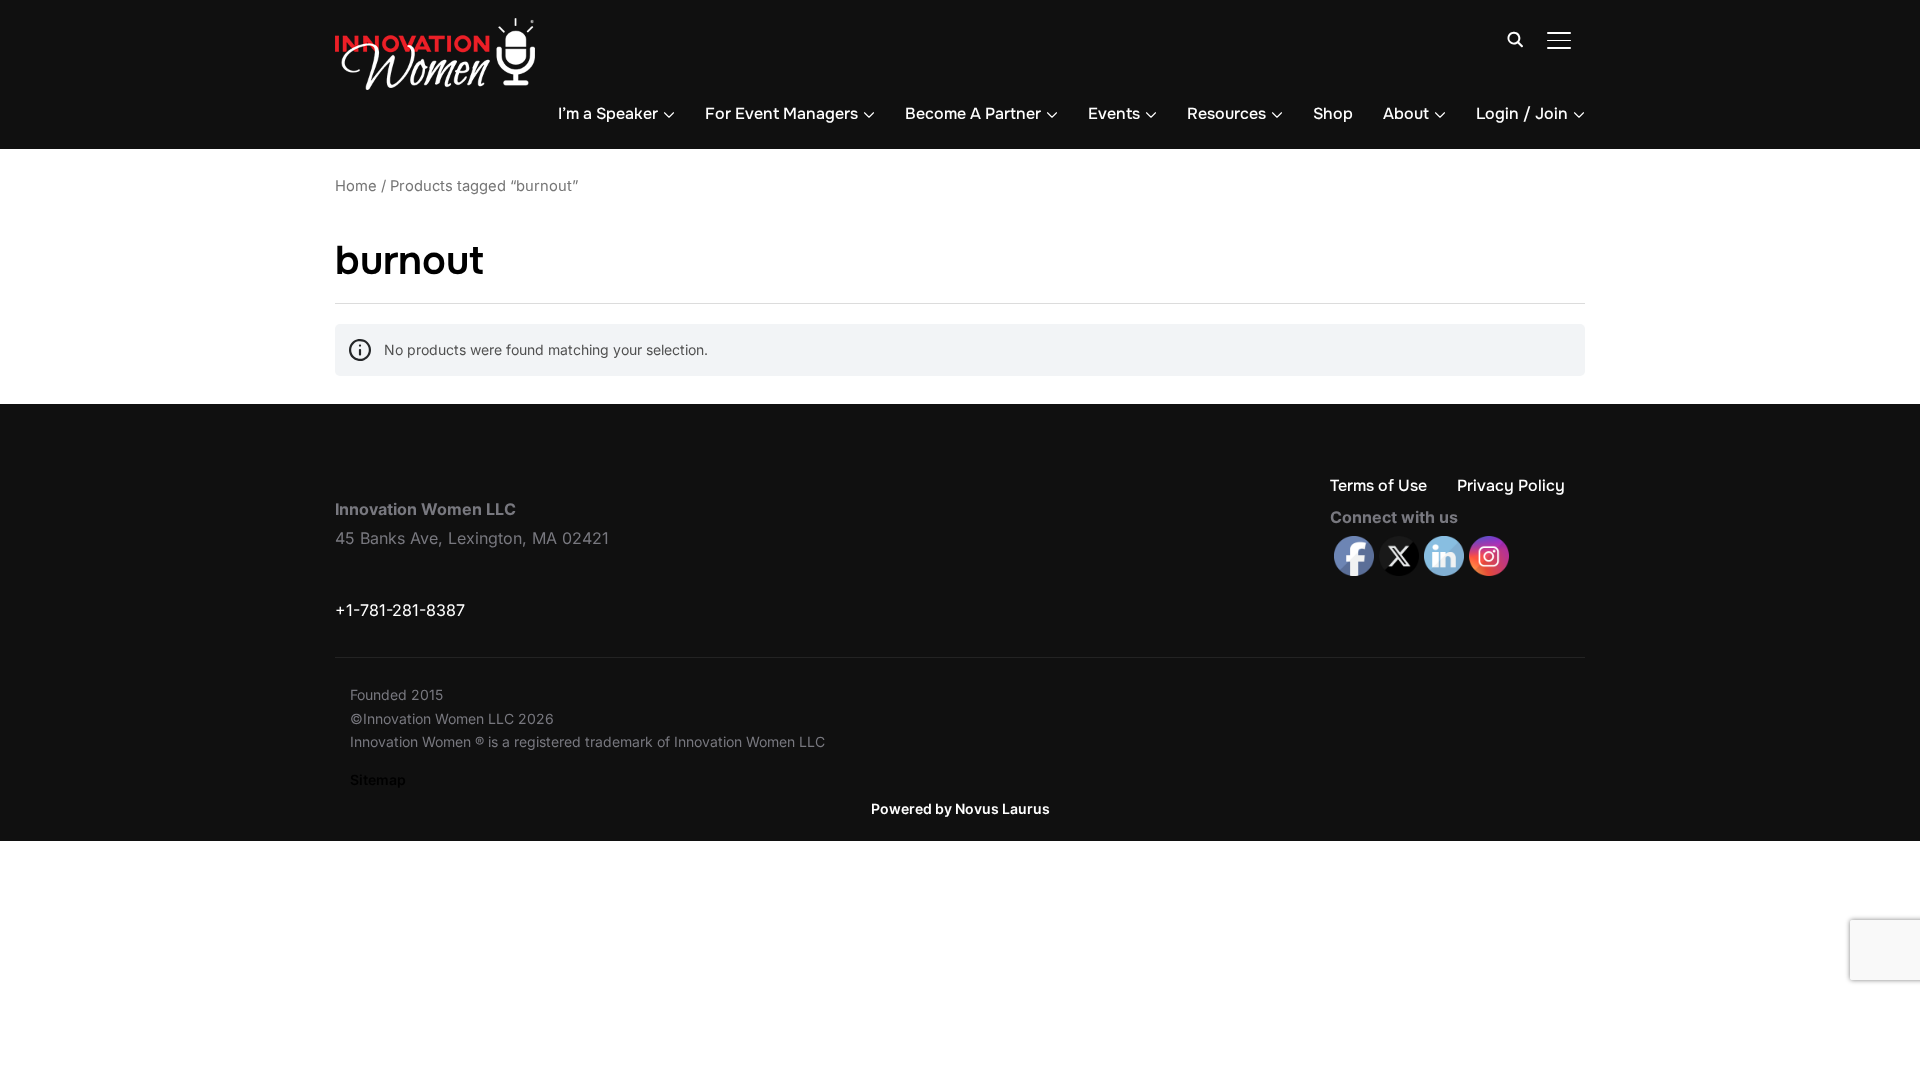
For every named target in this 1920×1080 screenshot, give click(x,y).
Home (356, 186)
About (1406, 113)
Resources (1226, 113)
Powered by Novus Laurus (960, 808)
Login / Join (1522, 113)
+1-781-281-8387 (400, 610)
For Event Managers (781, 113)
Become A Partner (973, 113)
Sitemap (378, 779)
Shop (1333, 113)
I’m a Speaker (608, 113)
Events (1114, 113)
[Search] (1515, 38)
